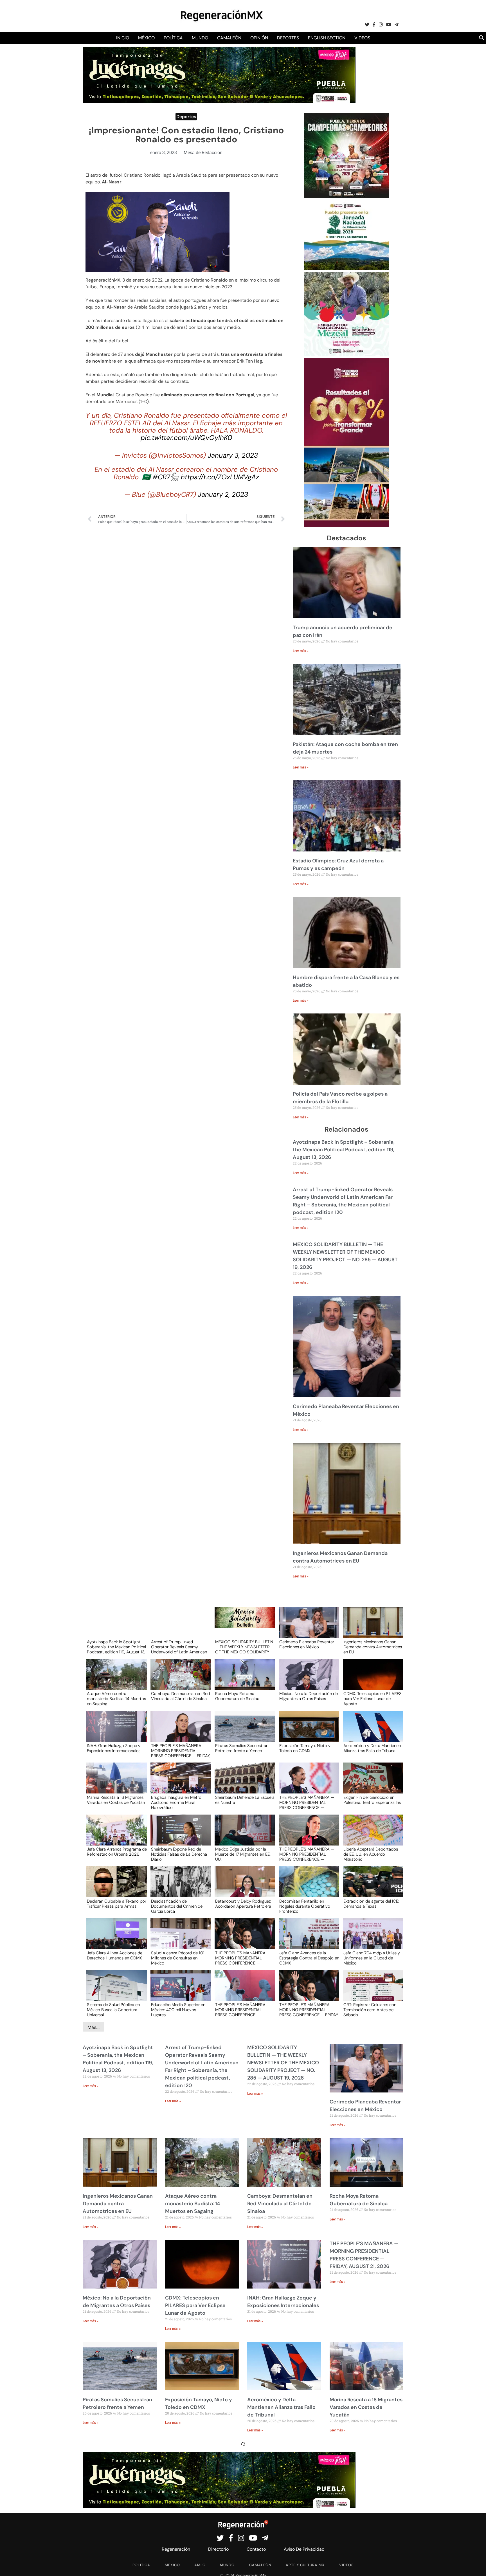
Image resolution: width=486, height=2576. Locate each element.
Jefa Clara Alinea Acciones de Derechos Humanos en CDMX (115, 1956)
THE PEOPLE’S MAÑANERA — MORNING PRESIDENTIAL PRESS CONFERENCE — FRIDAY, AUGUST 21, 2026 (181, 1750)
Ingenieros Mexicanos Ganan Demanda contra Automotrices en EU (373, 1647)
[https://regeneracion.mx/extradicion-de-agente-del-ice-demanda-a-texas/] (371, 1887)
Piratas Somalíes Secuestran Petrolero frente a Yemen (242, 1748)
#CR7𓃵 (166, 477)
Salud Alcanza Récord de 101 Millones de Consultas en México (178, 1958)
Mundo (200, 38)
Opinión (259, 38)
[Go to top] (475, 2565)
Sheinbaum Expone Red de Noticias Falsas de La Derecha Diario (179, 1854)
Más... (94, 2027)
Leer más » (301, 651)
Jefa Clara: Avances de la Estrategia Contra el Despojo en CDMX (309, 1958)
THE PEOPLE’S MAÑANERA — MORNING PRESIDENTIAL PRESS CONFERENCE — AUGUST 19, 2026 (307, 1854)
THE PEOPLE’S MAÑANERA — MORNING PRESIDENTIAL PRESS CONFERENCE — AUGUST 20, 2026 (307, 1802)
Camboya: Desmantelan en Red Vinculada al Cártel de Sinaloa (180, 1696)
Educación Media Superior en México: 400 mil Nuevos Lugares (178, 2009)
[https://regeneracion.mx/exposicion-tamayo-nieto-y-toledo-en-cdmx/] (307, 1731)
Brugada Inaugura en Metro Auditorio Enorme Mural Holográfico (176, 1802)
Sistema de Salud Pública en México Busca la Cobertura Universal (113, 2009)
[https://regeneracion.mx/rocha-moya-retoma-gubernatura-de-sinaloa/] (243, 1680)
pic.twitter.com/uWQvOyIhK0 (186, 438)
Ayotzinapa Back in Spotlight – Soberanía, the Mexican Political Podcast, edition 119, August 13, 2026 (344, 1150)
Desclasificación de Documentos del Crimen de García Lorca (177, 1906)
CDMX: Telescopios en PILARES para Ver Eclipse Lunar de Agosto (373, 1698)
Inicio (123, 38)
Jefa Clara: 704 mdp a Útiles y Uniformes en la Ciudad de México (372, 1958)
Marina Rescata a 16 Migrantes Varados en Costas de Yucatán (116, 1800)
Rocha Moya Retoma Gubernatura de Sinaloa (237, 1696)
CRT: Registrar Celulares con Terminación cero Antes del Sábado (370, 2009)
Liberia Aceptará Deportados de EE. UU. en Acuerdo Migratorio (371, 1854)
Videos (362, 38)
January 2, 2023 (223, 494)
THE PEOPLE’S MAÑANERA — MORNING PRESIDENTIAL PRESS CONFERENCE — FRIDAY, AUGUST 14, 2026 (309, 2009)
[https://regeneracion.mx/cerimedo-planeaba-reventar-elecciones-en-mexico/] (307, 1628)
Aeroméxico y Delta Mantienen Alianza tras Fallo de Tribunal (372, 1748)
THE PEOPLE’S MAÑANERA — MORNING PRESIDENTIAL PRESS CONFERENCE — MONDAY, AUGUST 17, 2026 (243, 2009)
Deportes (288, 38)
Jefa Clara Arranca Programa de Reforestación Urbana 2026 (117, 1852)
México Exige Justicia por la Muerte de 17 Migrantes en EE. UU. (243, 1854)
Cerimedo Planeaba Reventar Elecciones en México (307, 1645)
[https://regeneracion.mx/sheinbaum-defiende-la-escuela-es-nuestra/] (243, 1783)
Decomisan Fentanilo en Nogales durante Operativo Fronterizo (305, 1906)
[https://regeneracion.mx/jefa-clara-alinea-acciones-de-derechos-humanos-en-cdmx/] (115, 1939)
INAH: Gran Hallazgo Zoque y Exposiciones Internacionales (114, 1748)
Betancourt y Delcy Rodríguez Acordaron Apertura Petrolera (243, 1904)
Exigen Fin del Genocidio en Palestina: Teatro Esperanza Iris (372, 1800)
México (146, 38)
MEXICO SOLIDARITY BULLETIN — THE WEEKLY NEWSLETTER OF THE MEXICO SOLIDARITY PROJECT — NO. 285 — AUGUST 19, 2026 (244, 1647)
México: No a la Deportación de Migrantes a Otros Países (309, 1696)
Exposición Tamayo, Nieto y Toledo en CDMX (305, 1748)
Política (173, 38)
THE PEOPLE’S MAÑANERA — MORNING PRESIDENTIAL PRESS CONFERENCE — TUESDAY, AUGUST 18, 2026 (243, 1958)
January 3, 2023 (233, 455)
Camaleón (229, 38)
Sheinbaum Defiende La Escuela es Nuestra (245, 1800)
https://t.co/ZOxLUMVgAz (220, 477)
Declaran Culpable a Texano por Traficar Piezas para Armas (117, 1904)
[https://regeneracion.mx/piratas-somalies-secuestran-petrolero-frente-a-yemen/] (243, 1731)
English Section (327, 38)
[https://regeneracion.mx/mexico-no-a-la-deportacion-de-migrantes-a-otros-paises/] (307, 1680)
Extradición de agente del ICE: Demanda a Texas (371, 1904)
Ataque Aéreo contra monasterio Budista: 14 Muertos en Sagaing (116, 1698)
